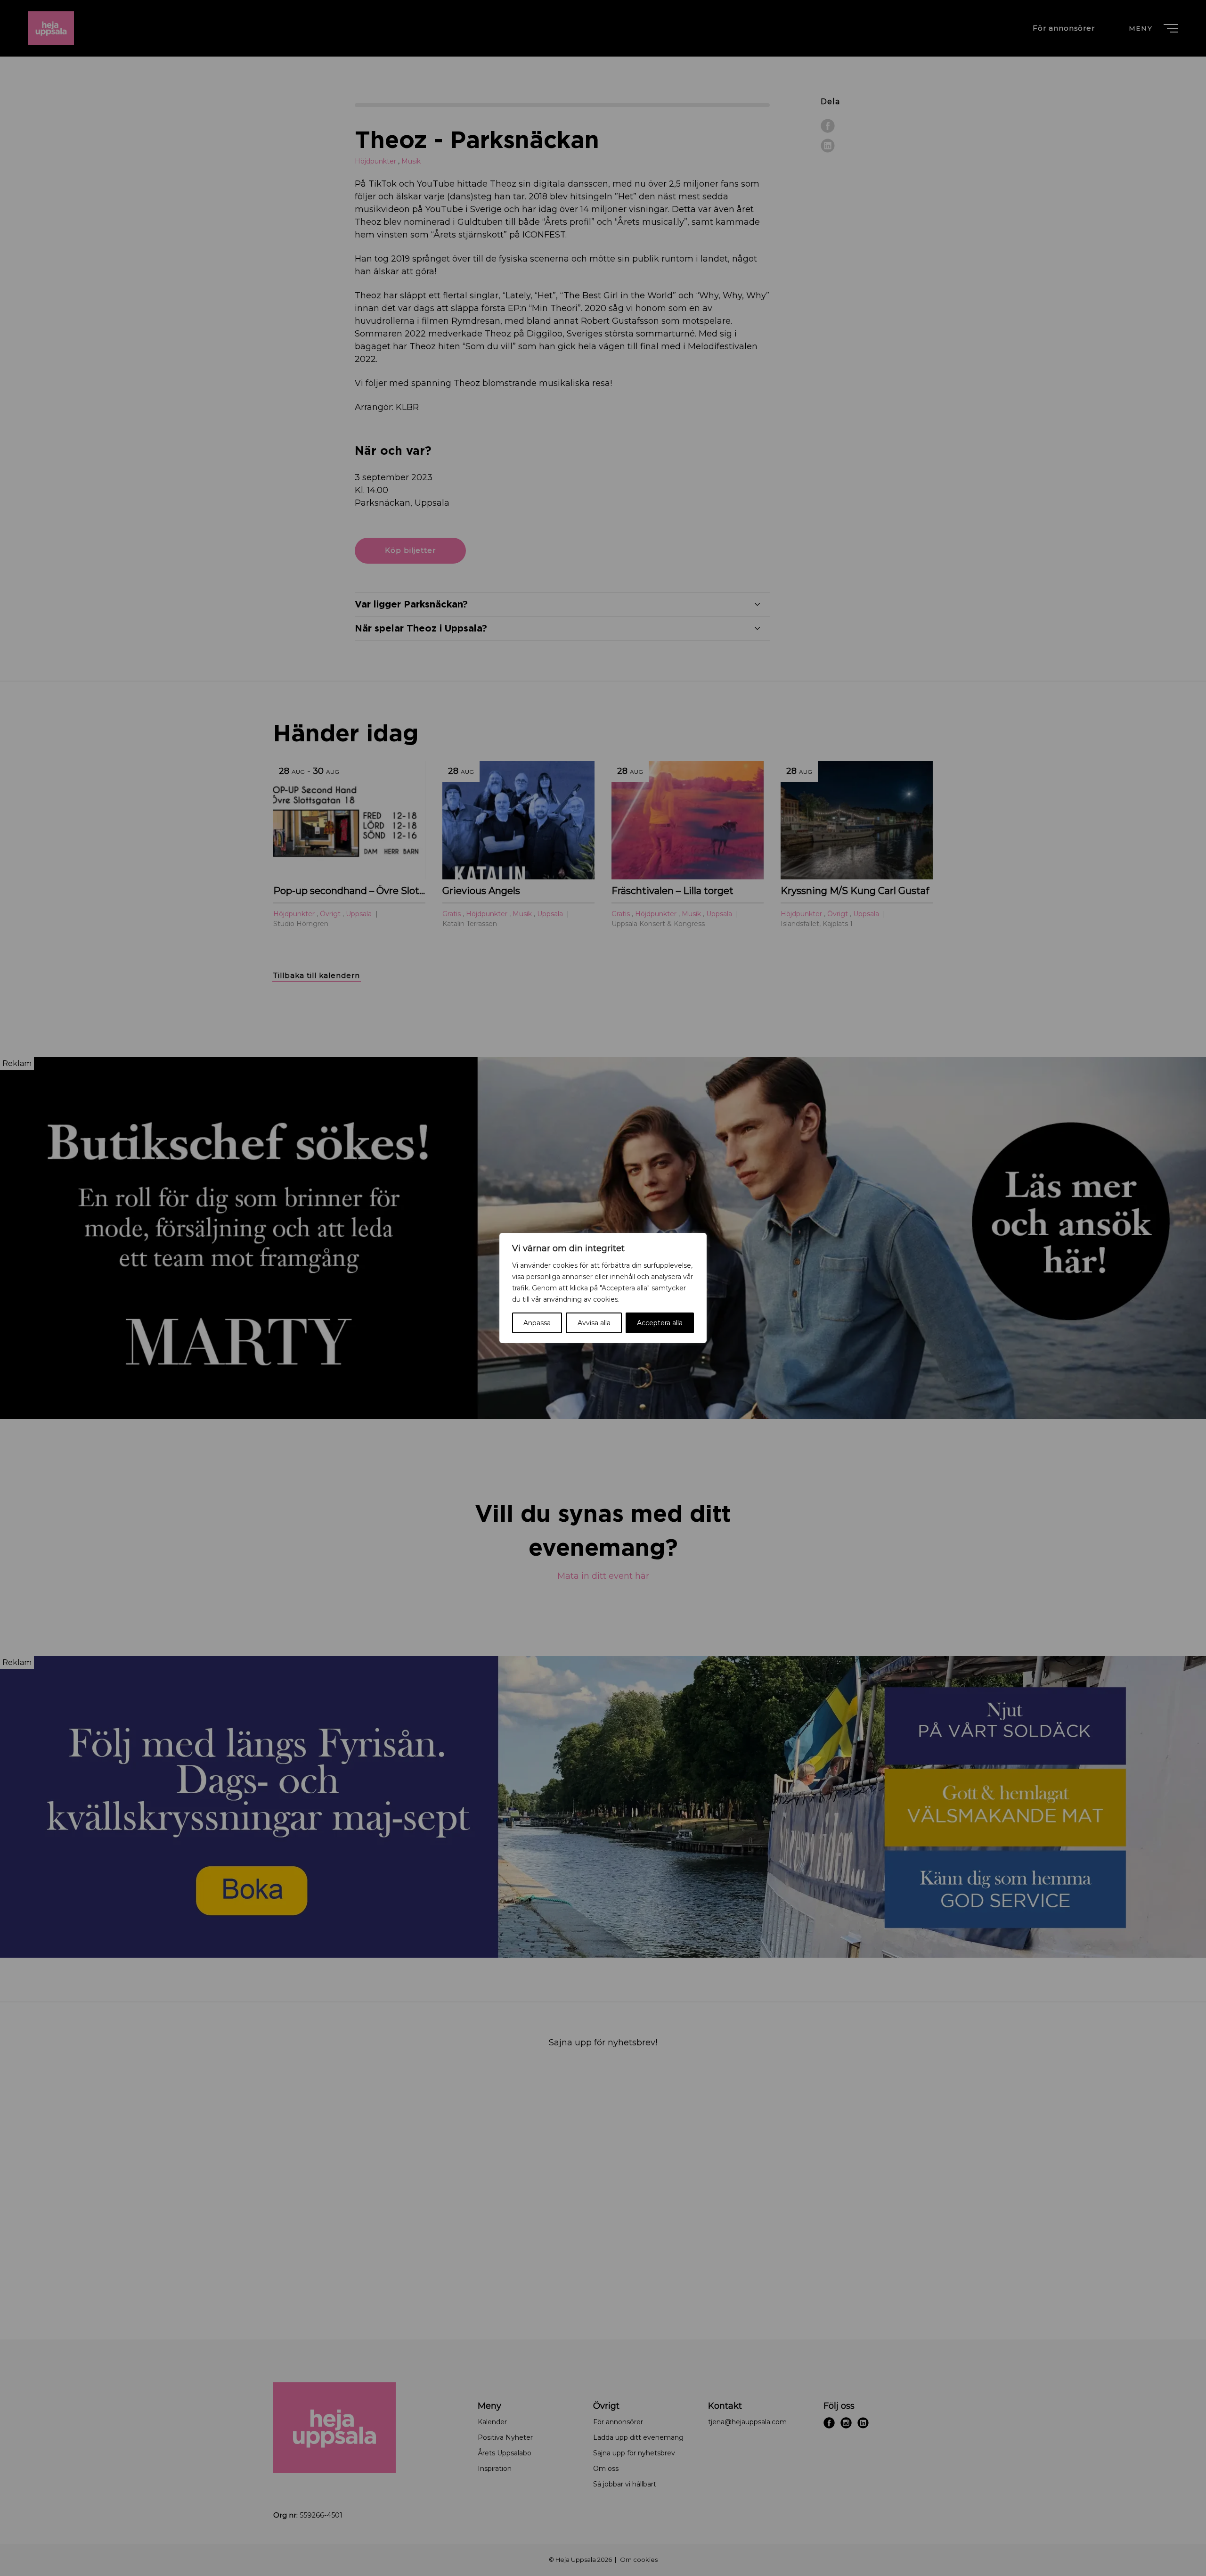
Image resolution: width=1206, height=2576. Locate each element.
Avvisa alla (594, 1323)
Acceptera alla (660, 1323)
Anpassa (537, 1323)
